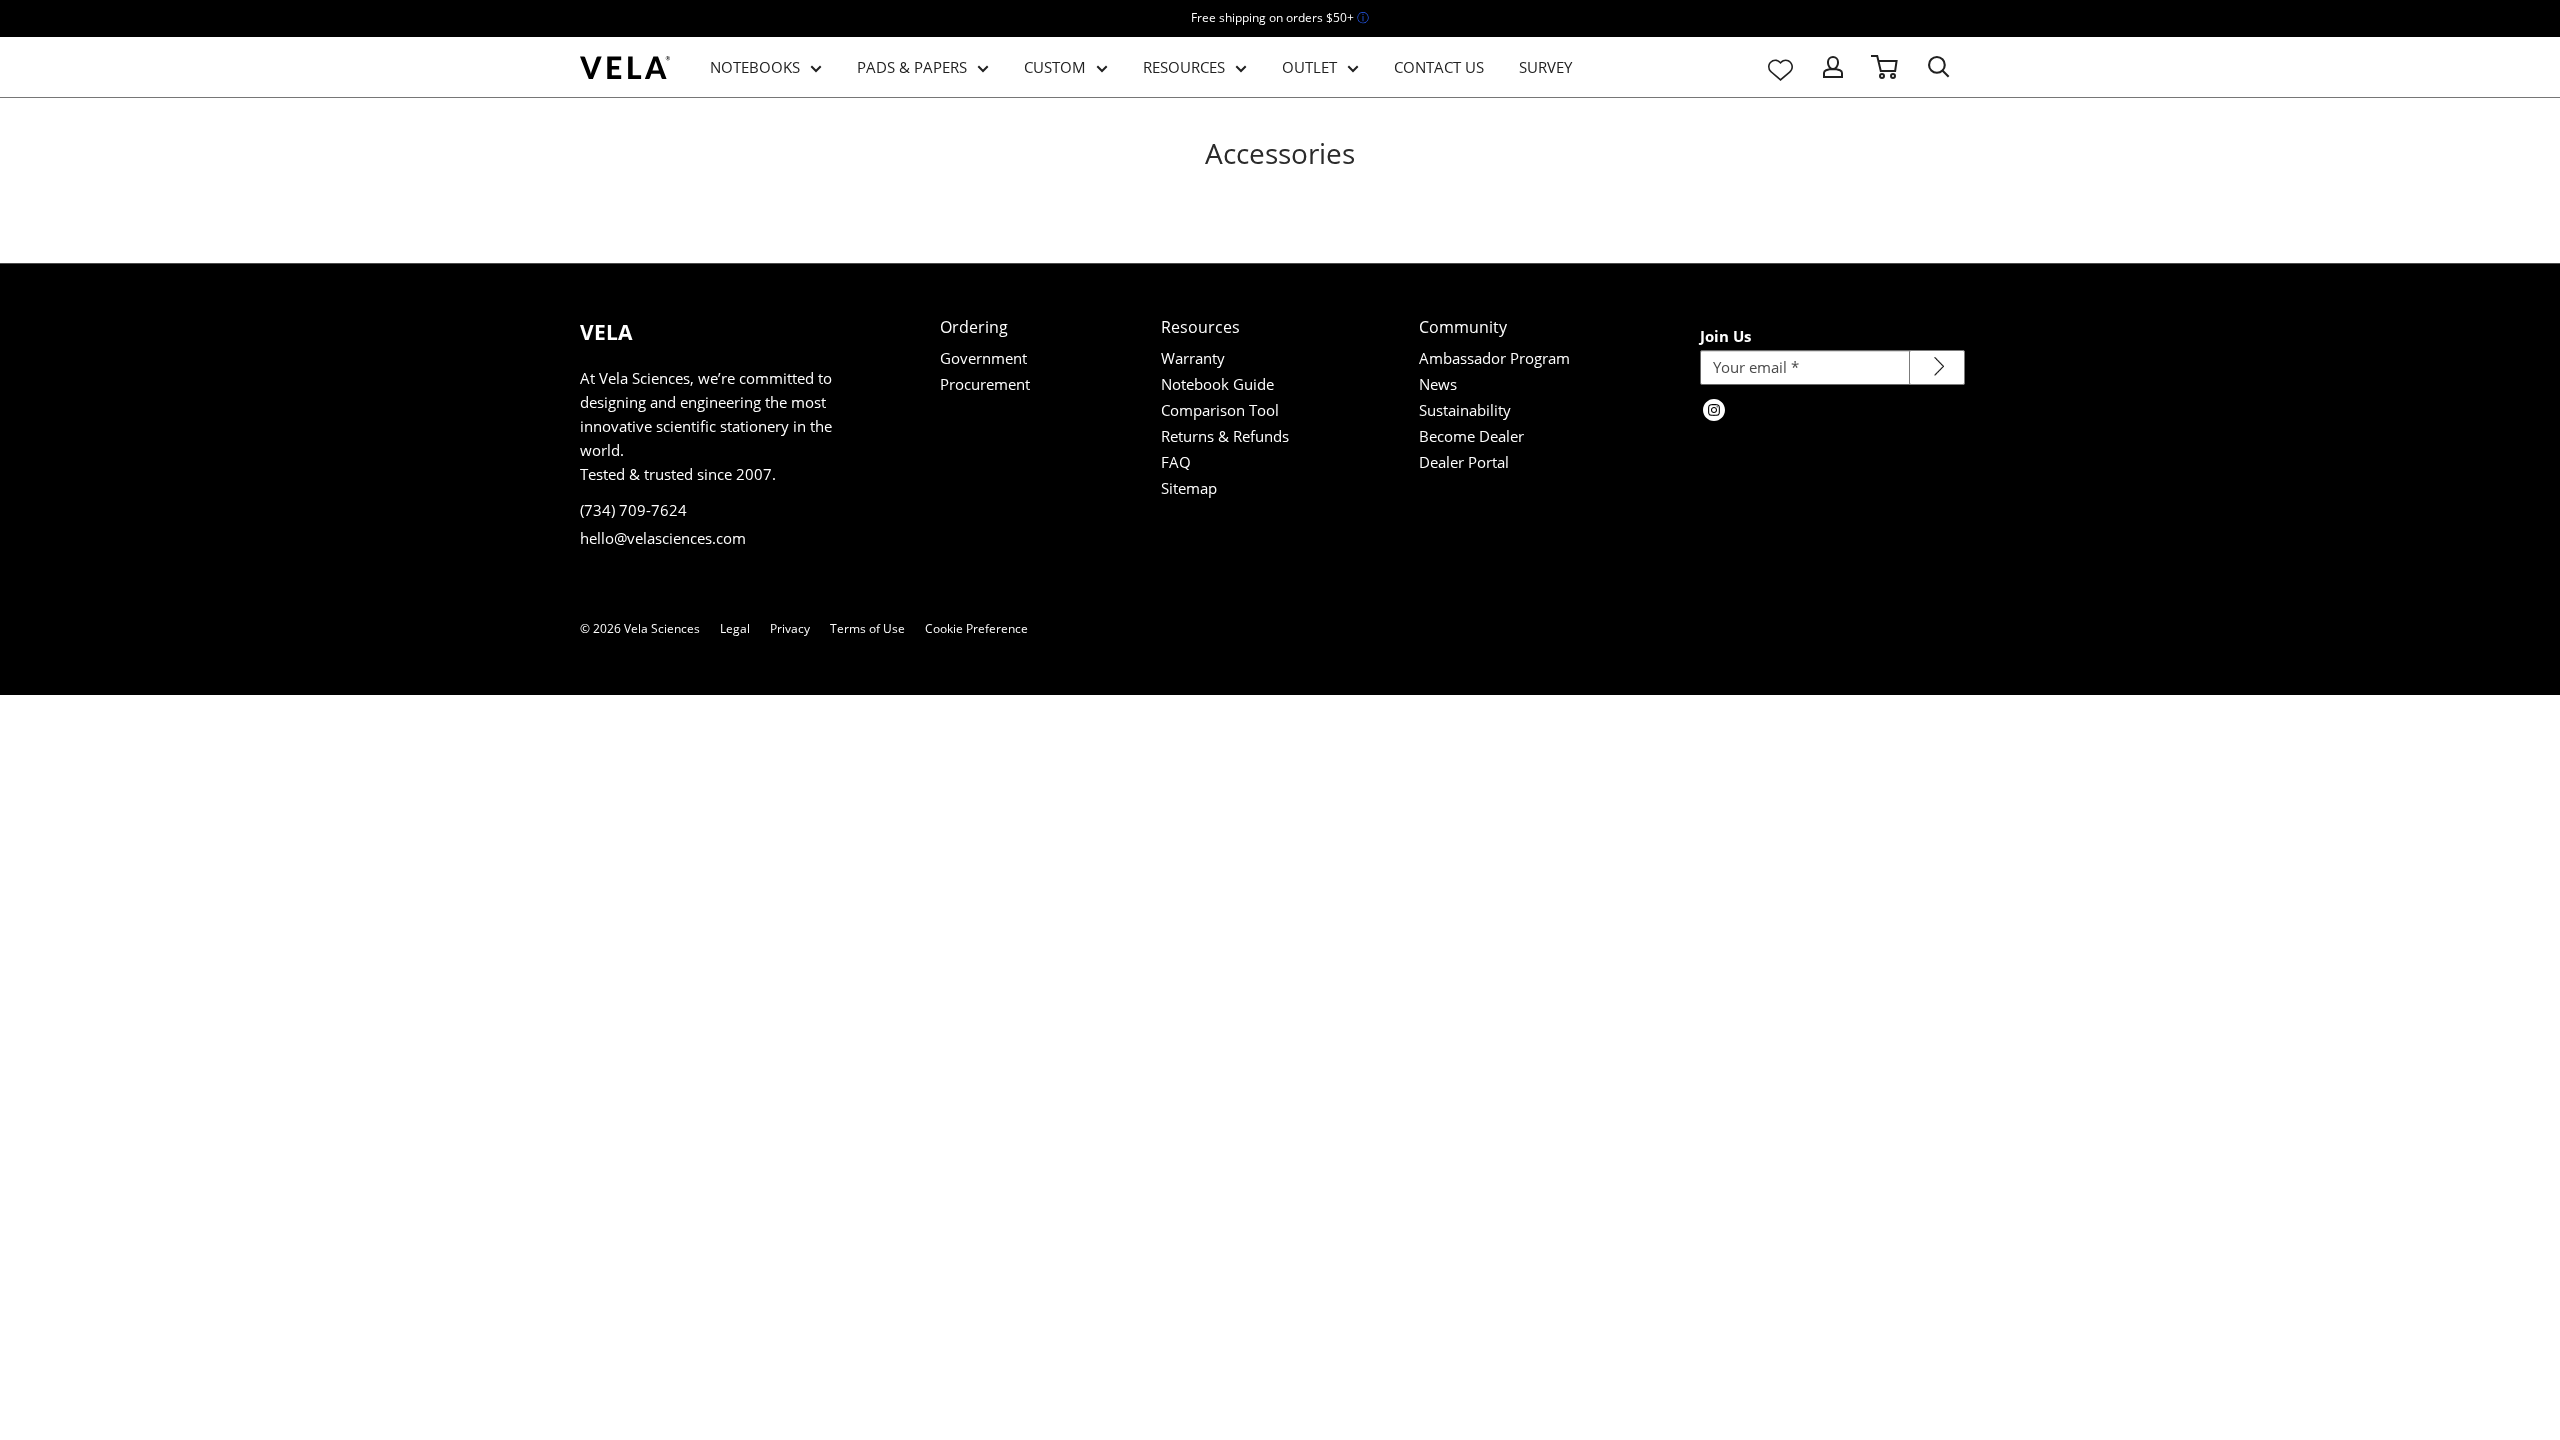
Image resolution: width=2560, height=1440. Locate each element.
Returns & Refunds (1225, 436)
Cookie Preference (976, 628)
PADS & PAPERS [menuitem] (912, 67)
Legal (735, 628)
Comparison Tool (1220, 410)
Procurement (985, 384)
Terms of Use (867, 628)
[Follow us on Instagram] (1714, 412)
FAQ (1176, 462)
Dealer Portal (1464, 462)
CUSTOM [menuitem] (1055, 67)
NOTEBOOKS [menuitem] (755, 67)
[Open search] (1939, 67)
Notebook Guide (1217, 384)
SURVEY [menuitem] (1545, 67)
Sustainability (1465, 410)
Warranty (1193, 358)
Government (983, 358)
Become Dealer (1471, 436)
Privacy (790, 628)
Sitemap (1189, 488)
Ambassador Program (1494, 358)
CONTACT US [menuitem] (1439, 67)
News (1438, 384)
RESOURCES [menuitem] (1184, 67)
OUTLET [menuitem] (1309, 67)
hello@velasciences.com (663, 538)
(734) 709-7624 (633, 510)
